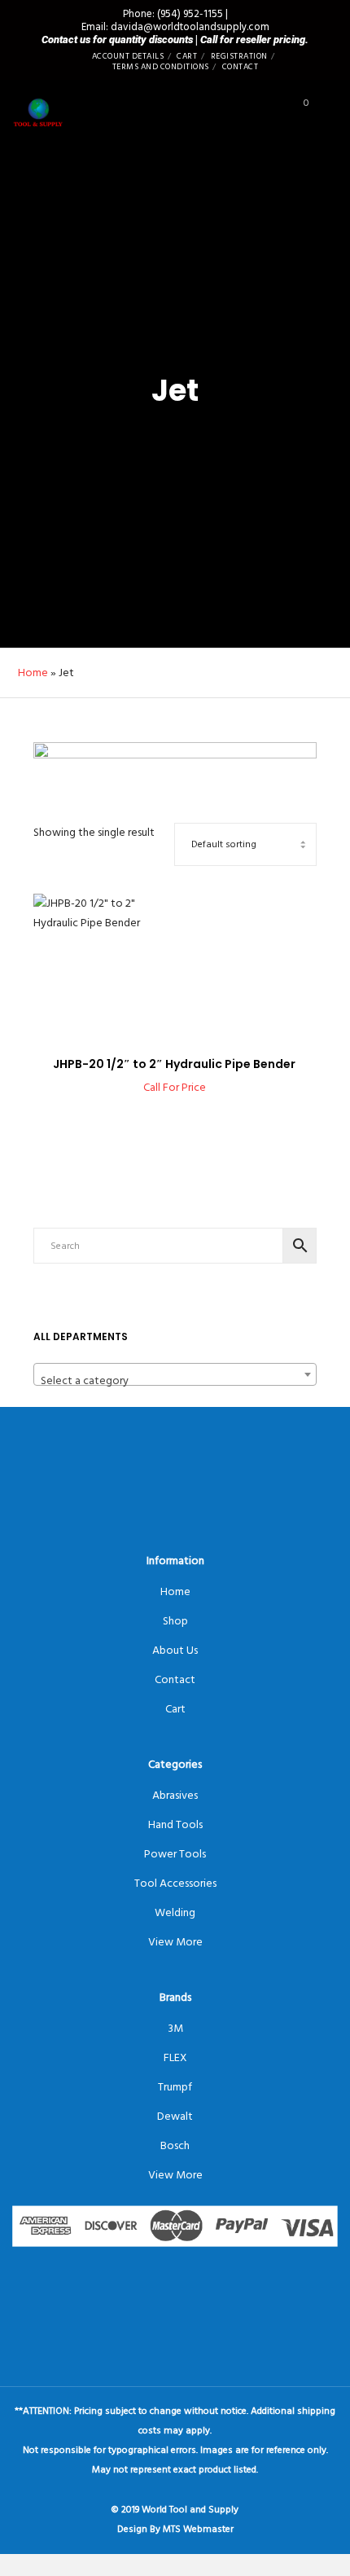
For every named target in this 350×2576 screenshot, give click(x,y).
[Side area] (264, 106)
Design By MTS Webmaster (175, 2529)
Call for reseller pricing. (254, 40)
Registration (239, 56)
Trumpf (175, 2087)
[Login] (238, 106)
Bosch (175, 2145)
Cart (187, 56)
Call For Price (175, 1087)
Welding (175, 1912)
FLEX (175, 2057)
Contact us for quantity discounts (117, 40)
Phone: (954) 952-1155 (173, 14)
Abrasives (175, 1795)
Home (33, 673)
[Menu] (327, 106)
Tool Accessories (175, 1883)
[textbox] (175, 1381)
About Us (175, 1650)
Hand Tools (175, 1824)
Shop (175, 1621)
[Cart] (291, 106)
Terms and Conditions (161, 67)
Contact (241, 67)
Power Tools (175, 1854)
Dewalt (175, 2116)
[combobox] (175, 1374)
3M (175, 2028)
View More (175, 1942)
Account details (128, 56)
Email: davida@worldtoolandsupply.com (175, 27)
